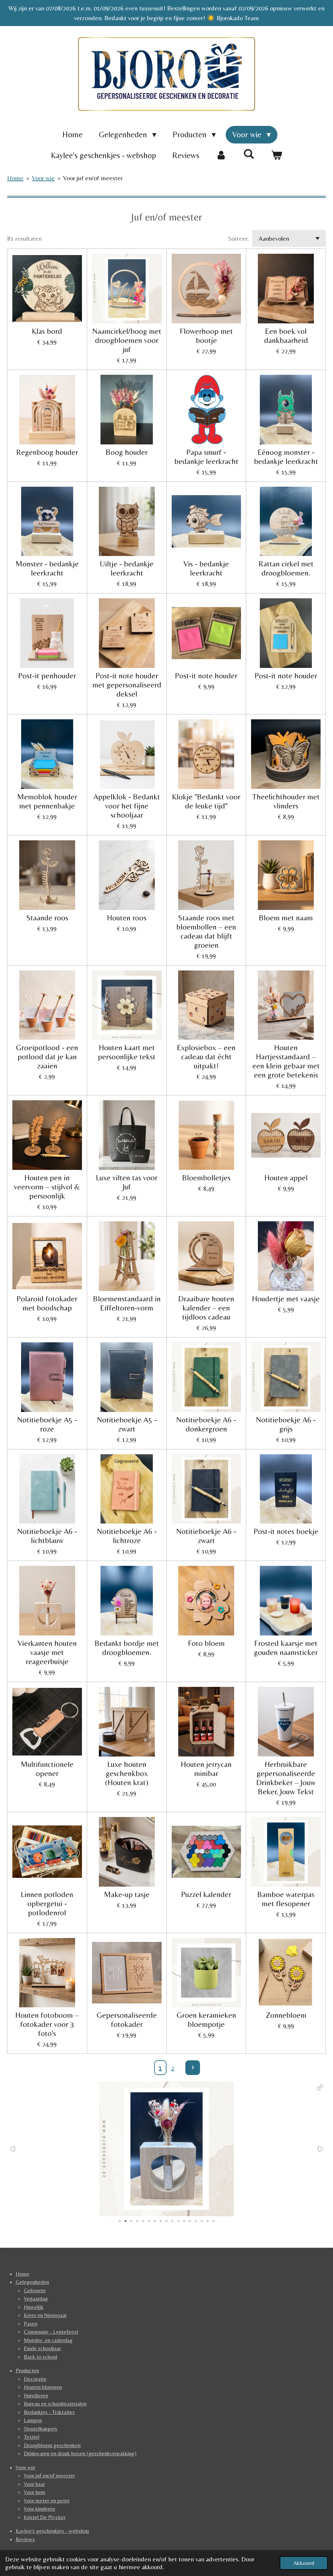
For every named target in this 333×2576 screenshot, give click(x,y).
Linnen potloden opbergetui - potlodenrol (47, 1903)
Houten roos (127, 918)
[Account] (221, 156)
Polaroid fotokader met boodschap (47, 1303)
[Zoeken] (249, 154)
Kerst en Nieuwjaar (45, 2315)
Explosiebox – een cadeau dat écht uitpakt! (206, 1057)
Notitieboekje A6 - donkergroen (206, 1424)
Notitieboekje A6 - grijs (286, 1424)
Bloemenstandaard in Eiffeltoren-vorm (127, 1303)
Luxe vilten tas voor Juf (127, 1182)
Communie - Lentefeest (51, 2332)
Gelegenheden (32, 2282)
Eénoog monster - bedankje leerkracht (286, 457)
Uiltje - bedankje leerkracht (127, 568)
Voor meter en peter (47, 2501)
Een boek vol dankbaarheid (286, 336)
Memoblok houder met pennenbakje (47, 801)
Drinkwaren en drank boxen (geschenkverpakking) (80, 2453)
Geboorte (35, 2290)
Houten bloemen (43, 2387)
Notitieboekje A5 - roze (47, 1424)
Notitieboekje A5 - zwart (127, 1424)
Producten (27, 2370)
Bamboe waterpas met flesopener (286, 1899)
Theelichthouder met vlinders (286, 801)
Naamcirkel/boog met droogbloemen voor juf (127, 340)
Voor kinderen (39, 2509)
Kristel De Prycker (45, 2517)
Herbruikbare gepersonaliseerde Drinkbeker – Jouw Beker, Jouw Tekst (286, 1778)
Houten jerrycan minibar (206, 1769)
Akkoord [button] (304, 2563)
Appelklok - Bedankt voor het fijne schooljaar (127, 806)
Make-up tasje (127, 1894)
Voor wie (43, 178)
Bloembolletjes (206, 1178)
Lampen (33, 2420)
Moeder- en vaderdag (48, 2340)
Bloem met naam (286, 918)
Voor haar (34, 2484)
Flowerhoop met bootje (206, 336)
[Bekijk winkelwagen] (277, 156)
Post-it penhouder (47, 676)
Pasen (31, 2324)
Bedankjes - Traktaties (49, 2412)
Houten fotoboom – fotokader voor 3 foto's (47, 2024)
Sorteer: (238, 238)
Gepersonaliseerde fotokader (127, 2020)
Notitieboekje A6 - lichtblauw (47, 1536)
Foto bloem (206, 1643)
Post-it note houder (206, 676)
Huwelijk (34, 2307)
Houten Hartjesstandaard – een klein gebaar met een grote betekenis (286, 1061)
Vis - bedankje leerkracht (206, 568)
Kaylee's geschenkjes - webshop (52, 2531)
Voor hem (34, 2492)
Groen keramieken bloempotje (206, 2020)
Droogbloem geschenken (52, 2445)
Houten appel (286, 1178)
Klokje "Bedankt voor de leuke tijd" (206, 801)
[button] (320, 2087)
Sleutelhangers (40, 2429)
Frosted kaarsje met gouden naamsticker (286, 1648)
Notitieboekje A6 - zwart (206, 1536)
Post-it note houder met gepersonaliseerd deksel (127, 685)
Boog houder (127, 452)
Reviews (25, 2539)
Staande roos (47, 918)
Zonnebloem (286, 2015)
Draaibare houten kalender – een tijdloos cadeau (206, 1308)
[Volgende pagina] (193, 2068)
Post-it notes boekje (286, 1531)
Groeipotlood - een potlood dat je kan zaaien (47, 1057)
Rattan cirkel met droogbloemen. (286, 568)
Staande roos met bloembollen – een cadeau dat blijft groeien (206, 931)
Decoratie (35, 2379)
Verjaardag (36, 2298)
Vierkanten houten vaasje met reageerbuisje (47, 1652)
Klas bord (47, 331)
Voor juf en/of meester (93, 178)
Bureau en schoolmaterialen (55, 2404)
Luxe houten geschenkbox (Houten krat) (127, 1773)
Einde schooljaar (42, 2348)
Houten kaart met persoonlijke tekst (127, 1052)
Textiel (32, 2437)
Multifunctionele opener (47, 1769)
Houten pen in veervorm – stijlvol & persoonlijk (47, 1187)
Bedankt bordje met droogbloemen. (127, 1648)
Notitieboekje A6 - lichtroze (127, 1536)
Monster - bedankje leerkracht (47, 568)
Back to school (40, 2357)
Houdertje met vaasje (286, 1299)
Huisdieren (36, 2395)
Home (15, 178)
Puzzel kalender (206, 1894)
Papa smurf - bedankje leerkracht (206, 457)
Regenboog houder (47, 452)
